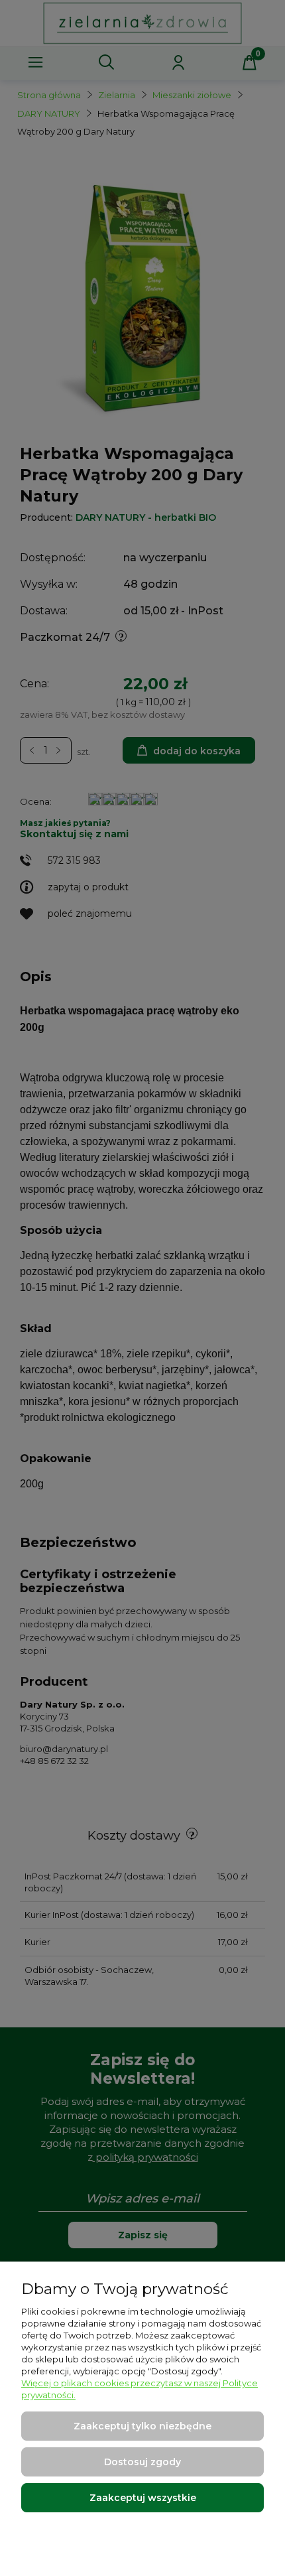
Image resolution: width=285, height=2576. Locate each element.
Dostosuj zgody (142, 2462)
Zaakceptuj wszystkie (143, 2498)
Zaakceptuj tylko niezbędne (142, 2426)
